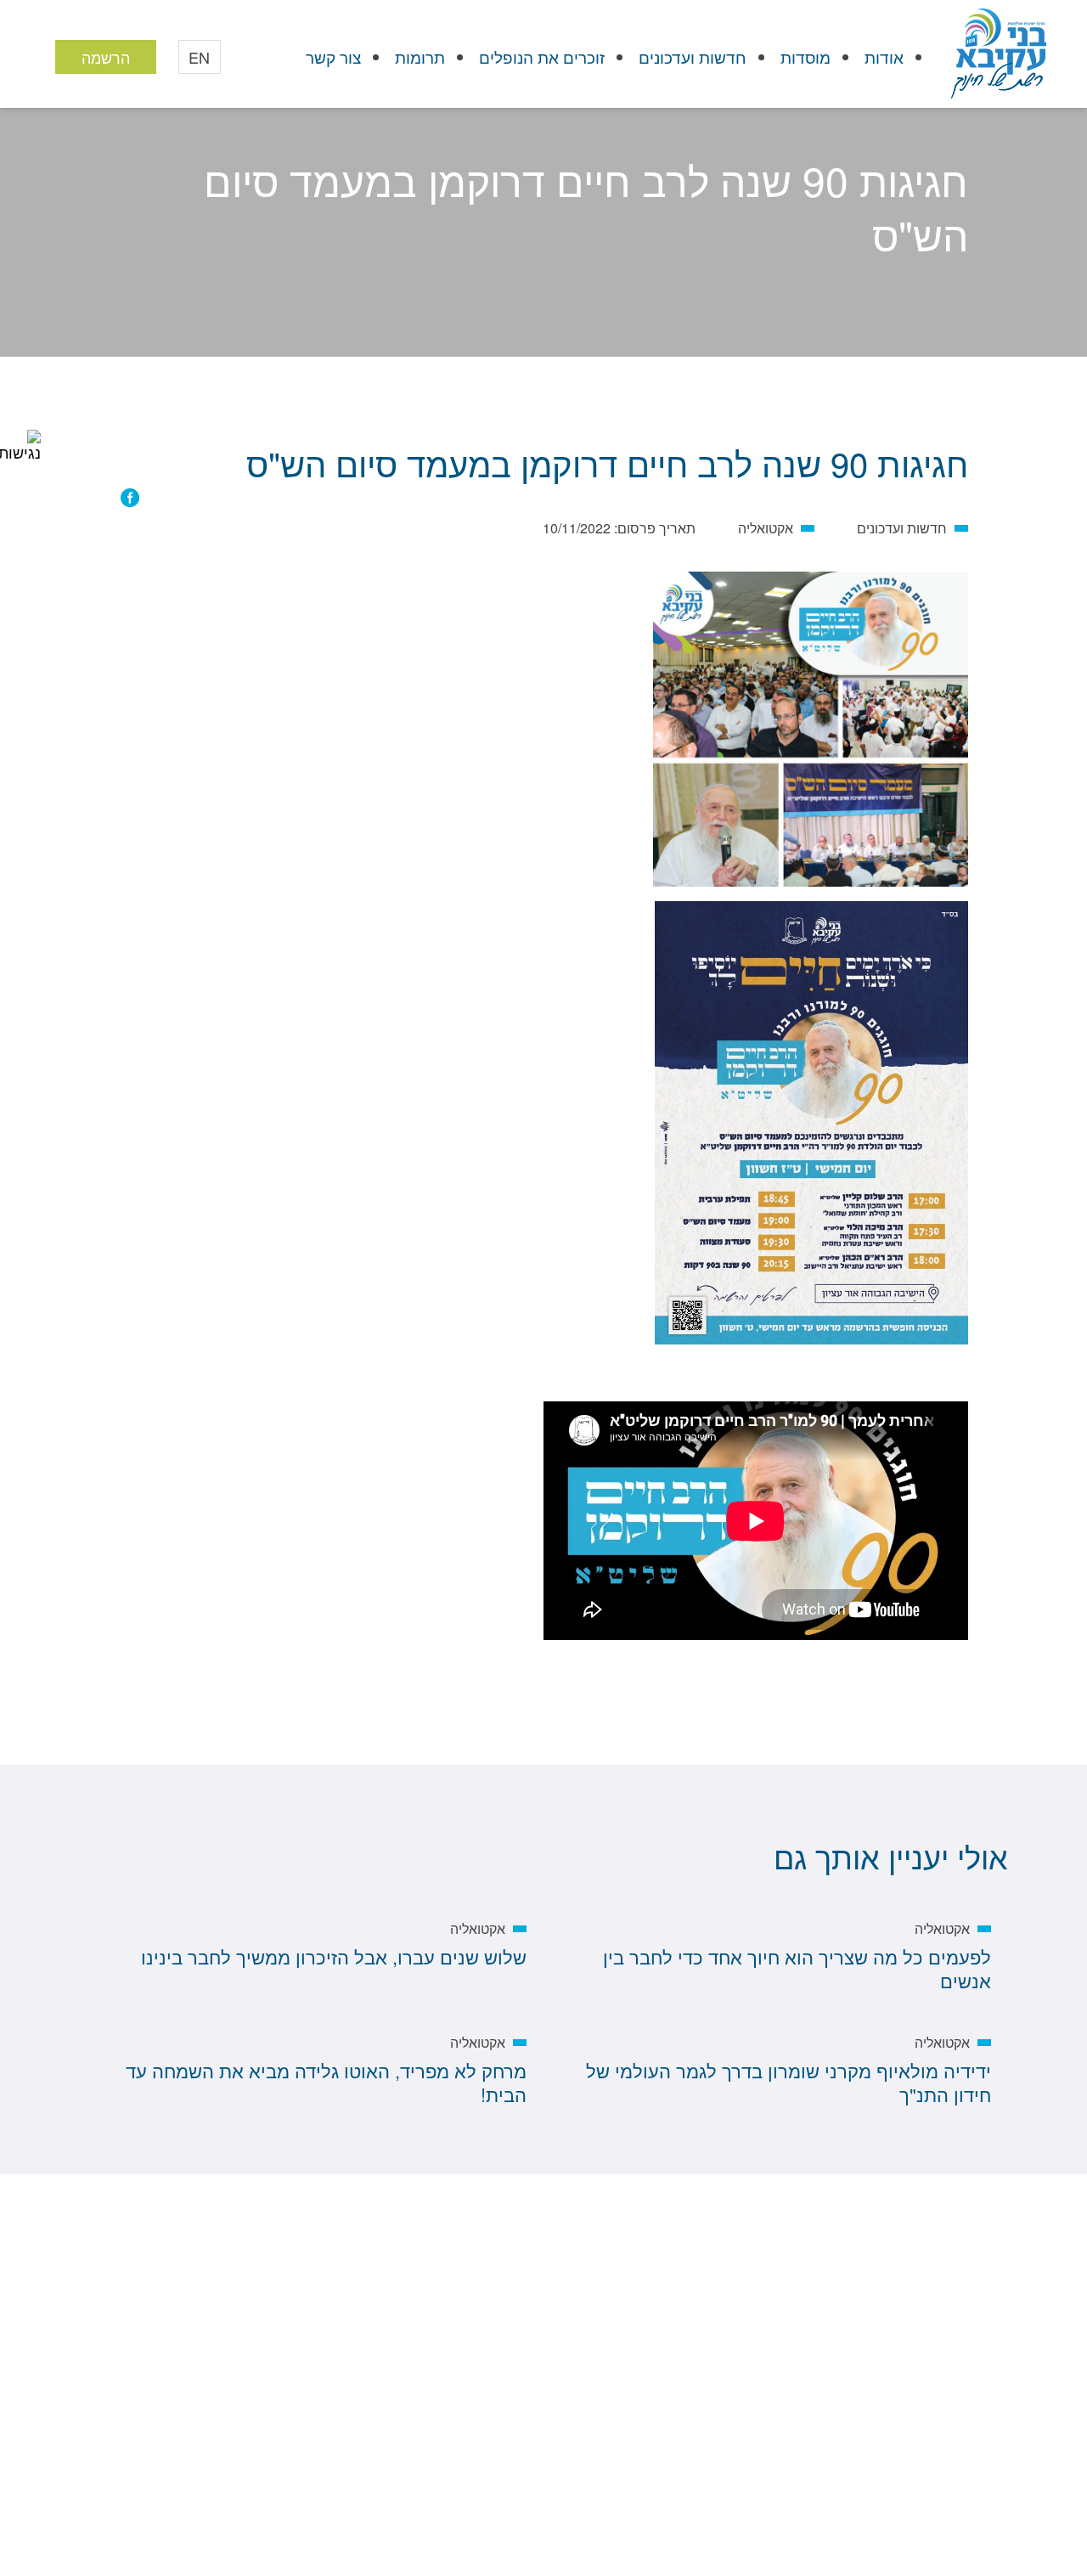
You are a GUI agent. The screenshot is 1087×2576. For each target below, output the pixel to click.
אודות (884, 56)
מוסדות (805, 56)
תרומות (420, 56)
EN (199, 57)
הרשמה (106, 57)
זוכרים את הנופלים (542, 56)
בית (948, 292)
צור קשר (333, 56)
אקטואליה (644, 292)
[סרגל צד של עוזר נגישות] (20, 445)
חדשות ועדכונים (693, 56)
